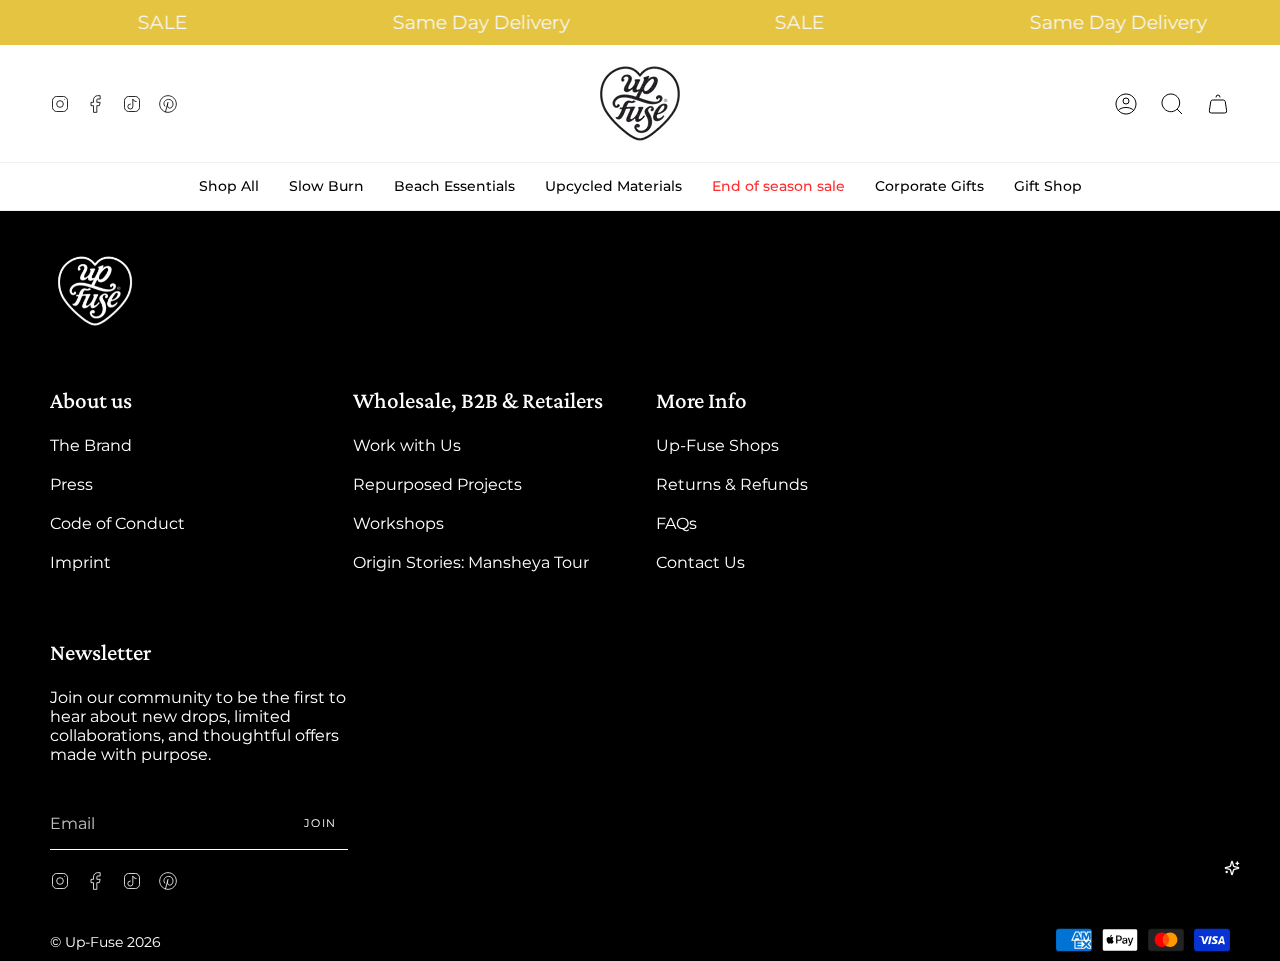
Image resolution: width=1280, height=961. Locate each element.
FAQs (676, 523)
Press (71, 484)
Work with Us (407, 445)
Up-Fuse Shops (717, 445)
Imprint (80, 562)
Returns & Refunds (732, 484)
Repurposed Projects (437, 484)
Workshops (398, 523)
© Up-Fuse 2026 (105, 942)
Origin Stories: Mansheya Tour (471, 562)
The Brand (91, 445)
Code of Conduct (117, 523)
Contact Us (700, 562)
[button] (1172, 103)
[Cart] (1218, 103)
